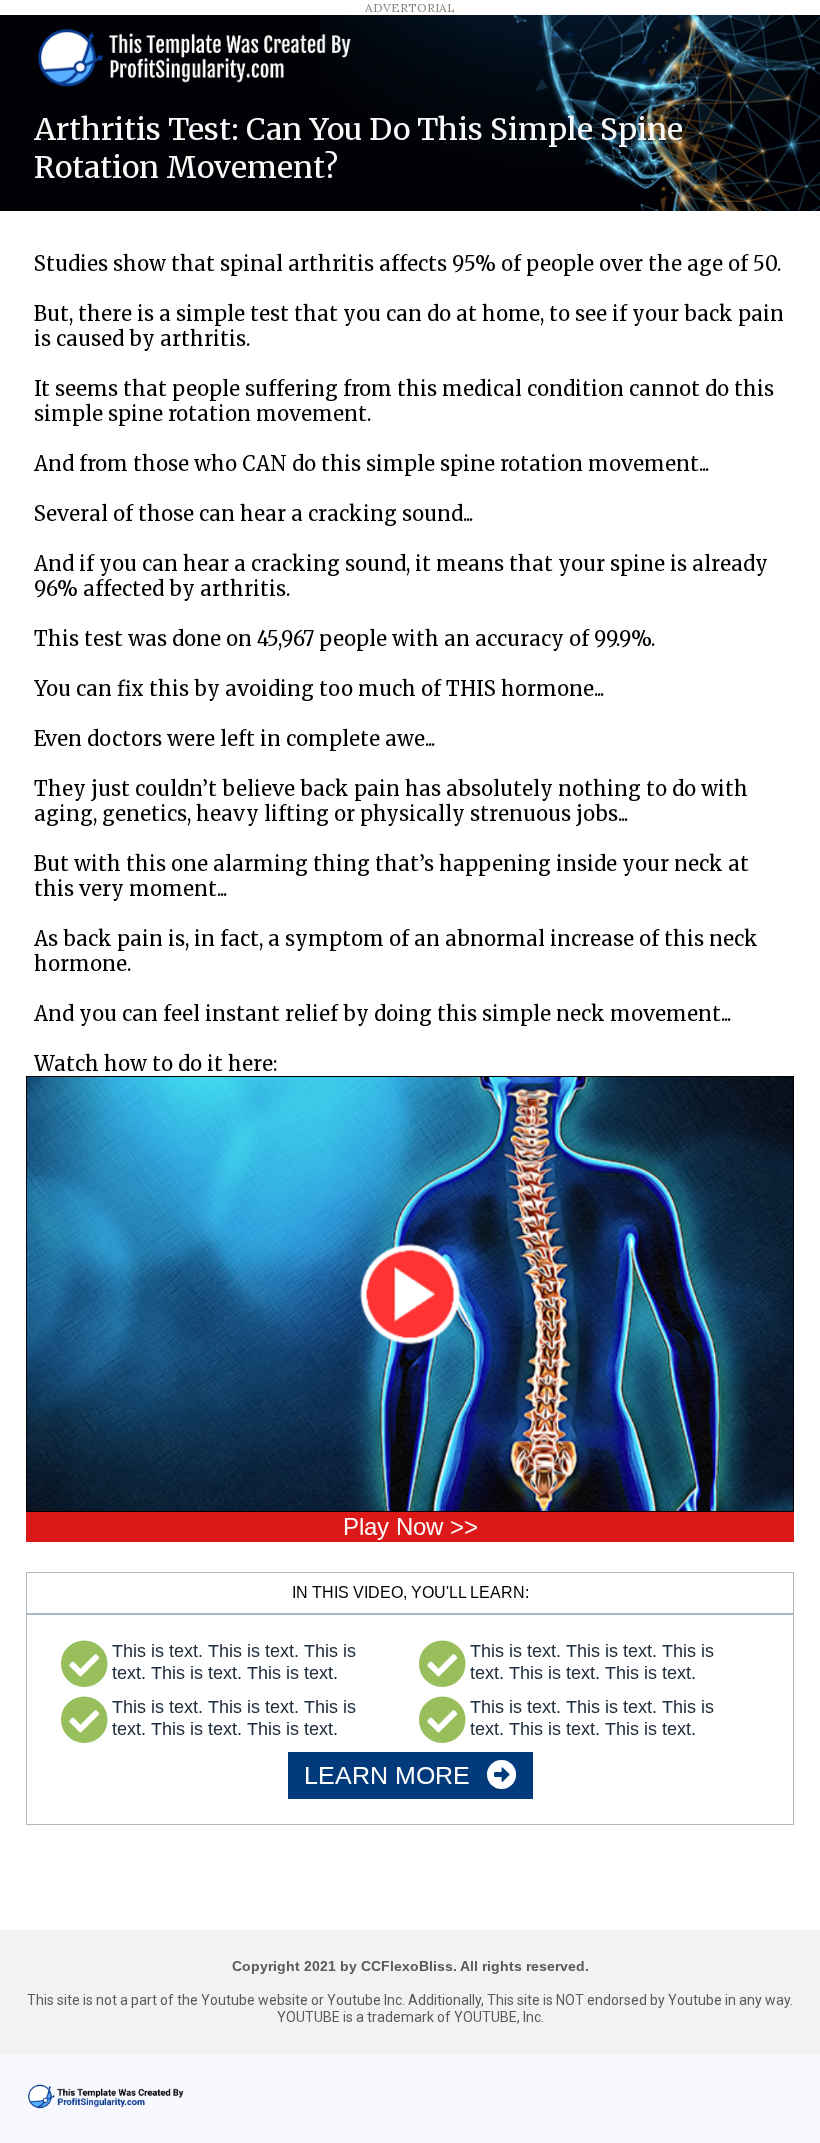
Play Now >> (410, 1526)
